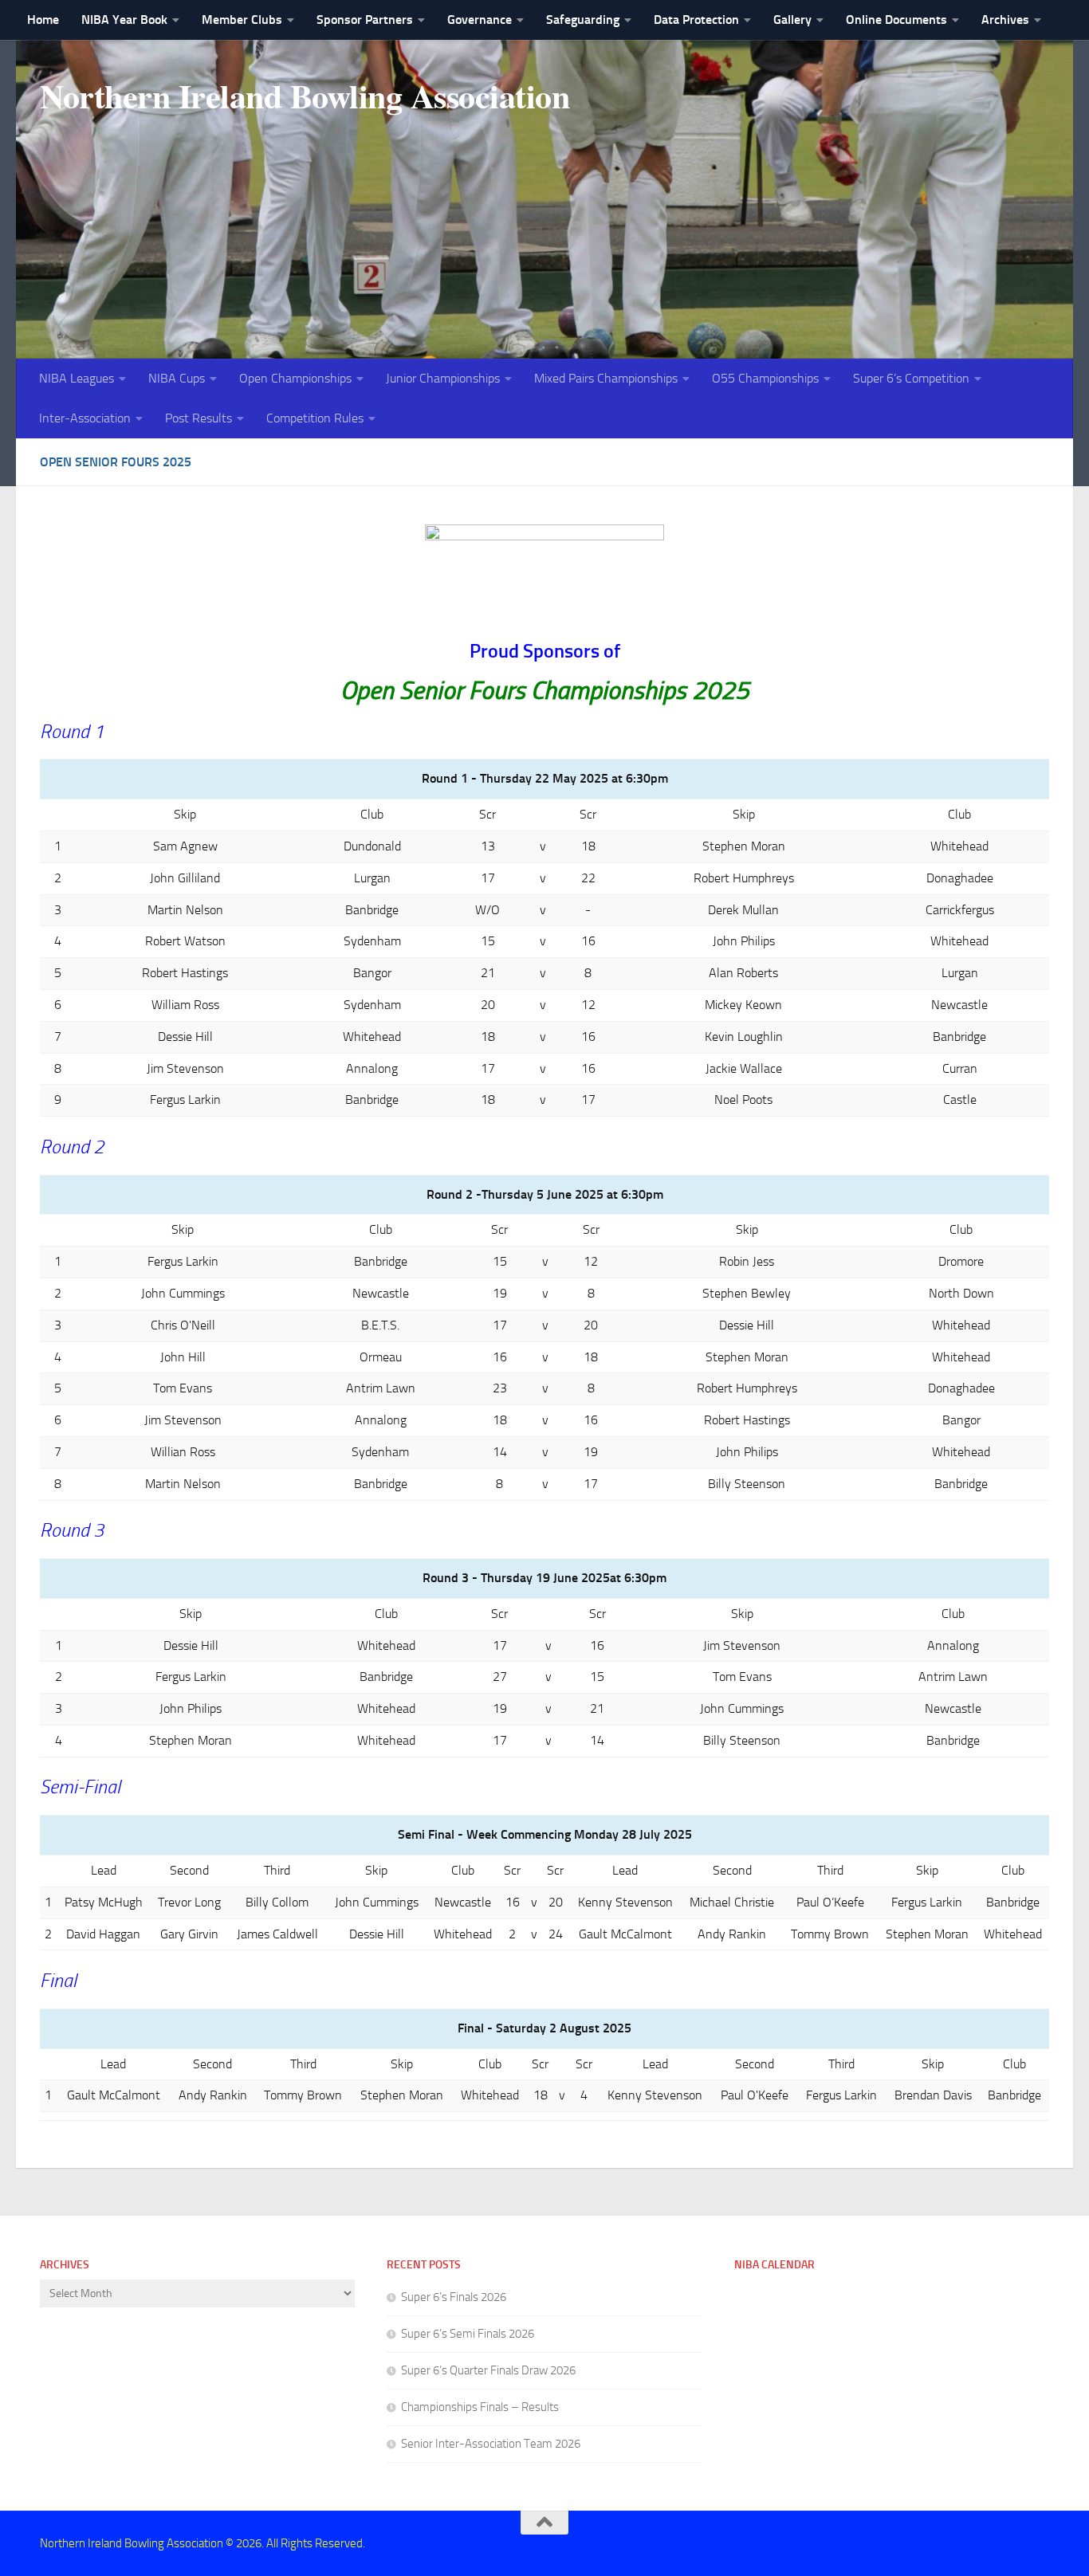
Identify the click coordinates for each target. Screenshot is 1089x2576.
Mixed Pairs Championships (606, 378)
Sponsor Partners (365, 20)
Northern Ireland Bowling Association (305, 96)
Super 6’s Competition (911, 378)
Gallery (792, 20)
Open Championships (295, 378)
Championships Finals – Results (480, 2407)
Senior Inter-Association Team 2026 (491, 2444)
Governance (480, 20)
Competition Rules (315, 418)
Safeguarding (583, 20)
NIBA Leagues (77, 378)
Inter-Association (85, 418)
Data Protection (696, 20)
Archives (1005, 20)
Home (43, 20)
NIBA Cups (177, 378)
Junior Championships (443, 378)
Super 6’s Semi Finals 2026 (468, 2334)
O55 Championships (765, 378)
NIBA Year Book (124, 20)
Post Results (199, 418)
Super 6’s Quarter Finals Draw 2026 (488, 2370)
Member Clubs (242, 20)
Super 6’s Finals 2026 (454, 2297)
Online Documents (896, 20)
